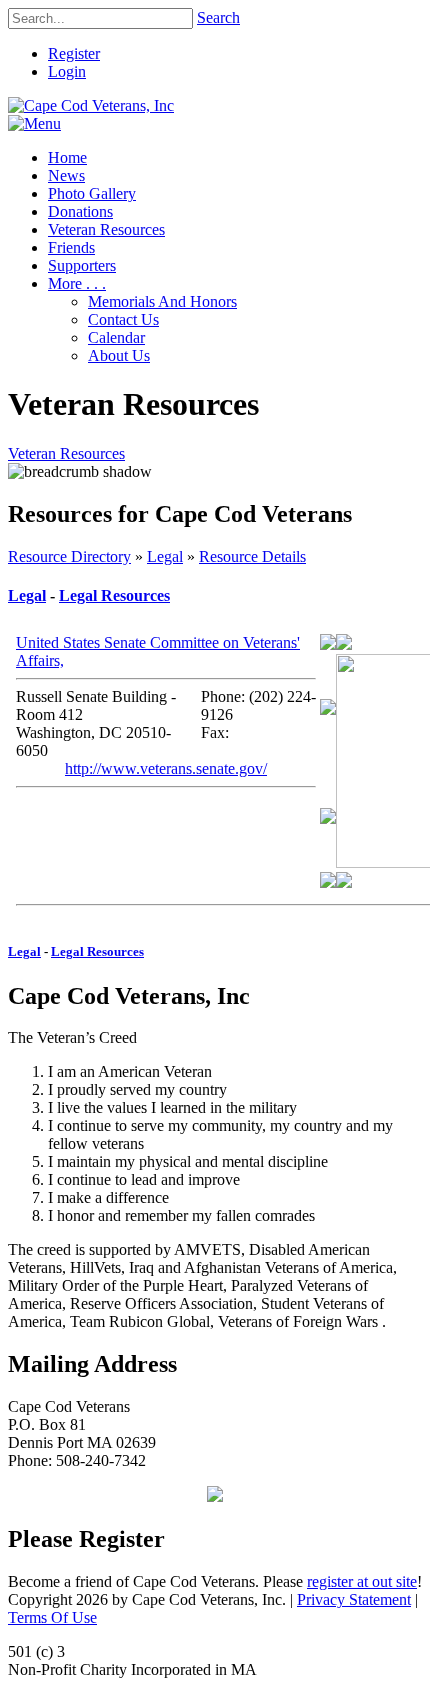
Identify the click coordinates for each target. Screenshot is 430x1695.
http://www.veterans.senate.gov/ (166, 768)
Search (218, 17)
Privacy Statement (354, 1599)
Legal (165, 556)
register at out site (362, 1581)
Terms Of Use (52, 1617)
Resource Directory (69, 556)
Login (67, 71)
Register (74, 53)
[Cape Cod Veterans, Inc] (91, 105)
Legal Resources (114, 595)
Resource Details (252, 556)
